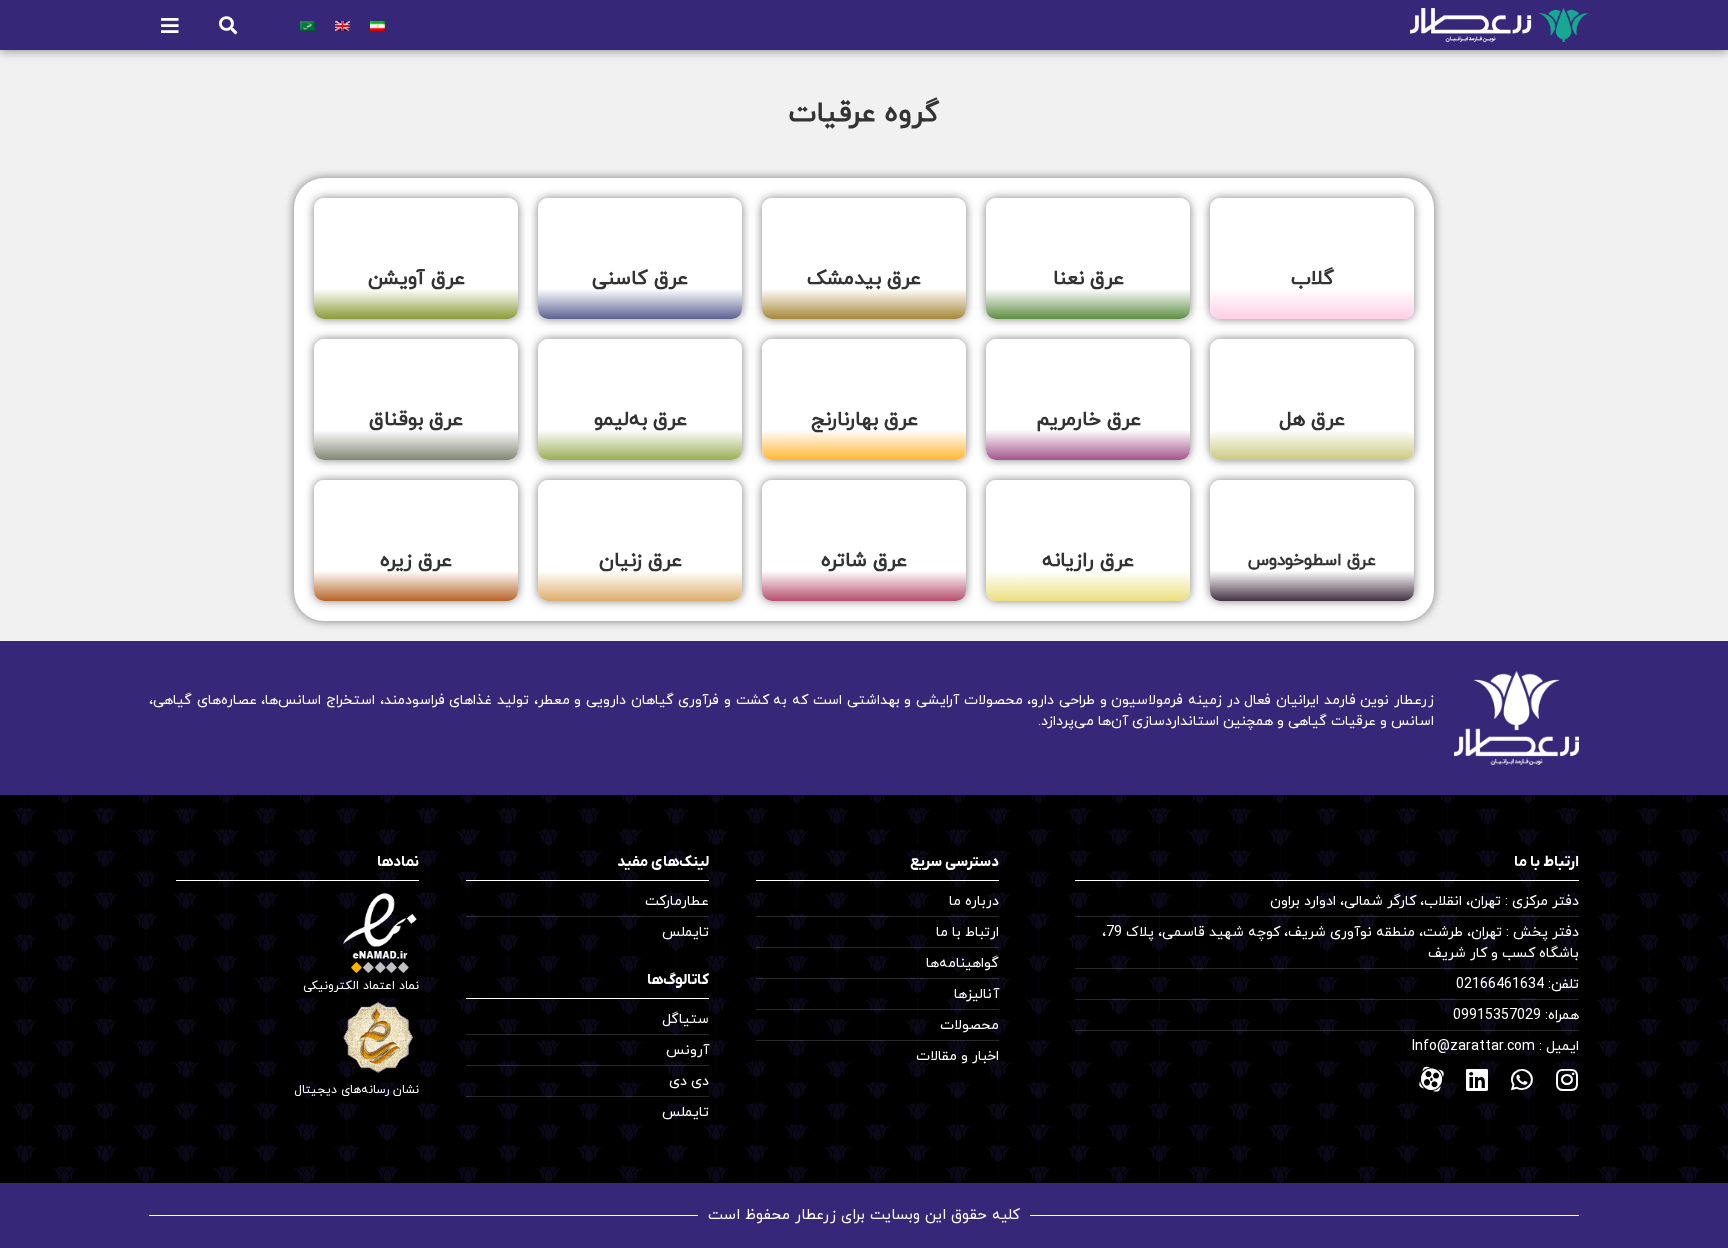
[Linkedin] (1476, 1079)
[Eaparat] (1431, 1079)
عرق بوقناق (416, 420)
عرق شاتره (864, 561)
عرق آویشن (416, 279)
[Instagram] (1566, 1079)
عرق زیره (416, 561)
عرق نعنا (1088, 279)
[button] (227, 25)
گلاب (1312, 279)
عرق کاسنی (640, 279)
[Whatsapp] (1521, 1079)
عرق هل (1312, 420)
